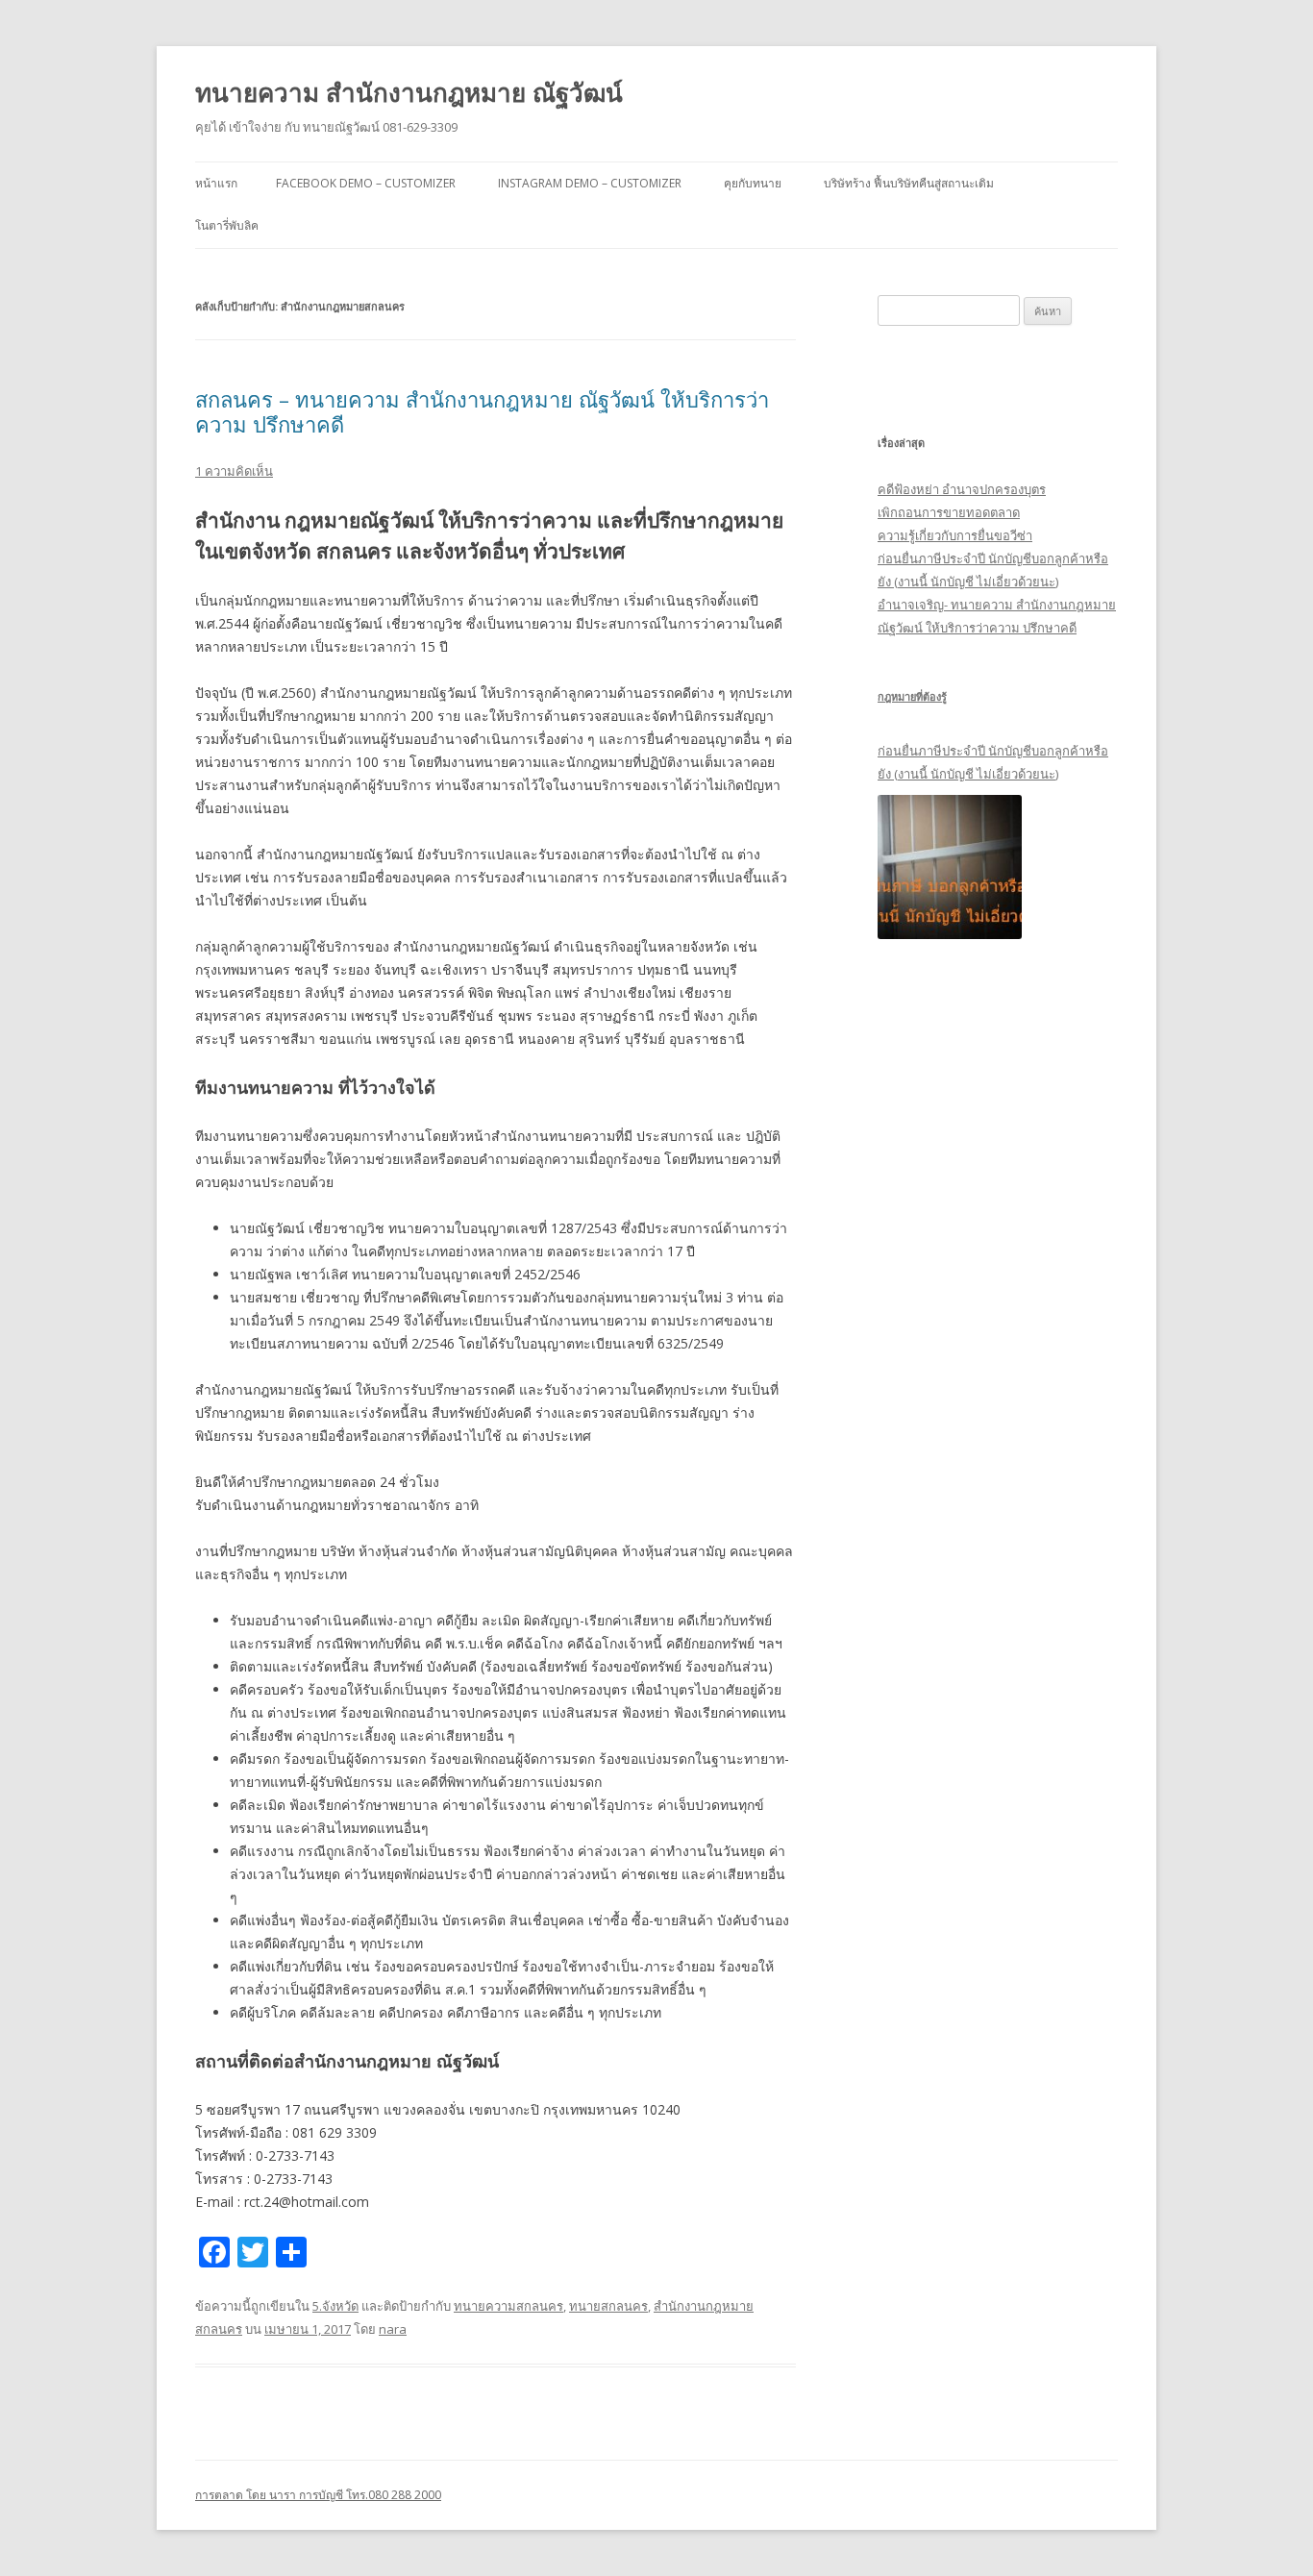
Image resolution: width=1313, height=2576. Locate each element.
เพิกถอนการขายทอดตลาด (949, 512)
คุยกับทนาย (753, 183)
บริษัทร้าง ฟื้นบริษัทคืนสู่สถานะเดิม (909, 183)
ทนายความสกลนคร (508, 2306)
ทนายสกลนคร (608, 2306)
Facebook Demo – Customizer (366, 183)
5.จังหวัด (335, 2306)
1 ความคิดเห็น (234, 471)
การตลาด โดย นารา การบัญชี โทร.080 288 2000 (318, 2495)
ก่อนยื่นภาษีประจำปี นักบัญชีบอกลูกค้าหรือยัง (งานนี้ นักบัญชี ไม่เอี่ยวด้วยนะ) (993, 762)
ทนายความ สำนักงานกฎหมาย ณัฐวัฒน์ (409, 92)
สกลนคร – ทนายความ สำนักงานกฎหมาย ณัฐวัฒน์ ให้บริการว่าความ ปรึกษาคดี (482, 411)
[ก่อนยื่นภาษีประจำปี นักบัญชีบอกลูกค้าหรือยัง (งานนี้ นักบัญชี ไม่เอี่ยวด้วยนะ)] (950, 867)
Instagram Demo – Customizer (590, 183)
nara (393, 2329)
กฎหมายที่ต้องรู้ (912, 696)
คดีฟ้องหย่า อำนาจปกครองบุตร (962, 489)
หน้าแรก (216, 183)
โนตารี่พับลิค (227, 225)
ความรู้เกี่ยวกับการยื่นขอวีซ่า (955, 535)
